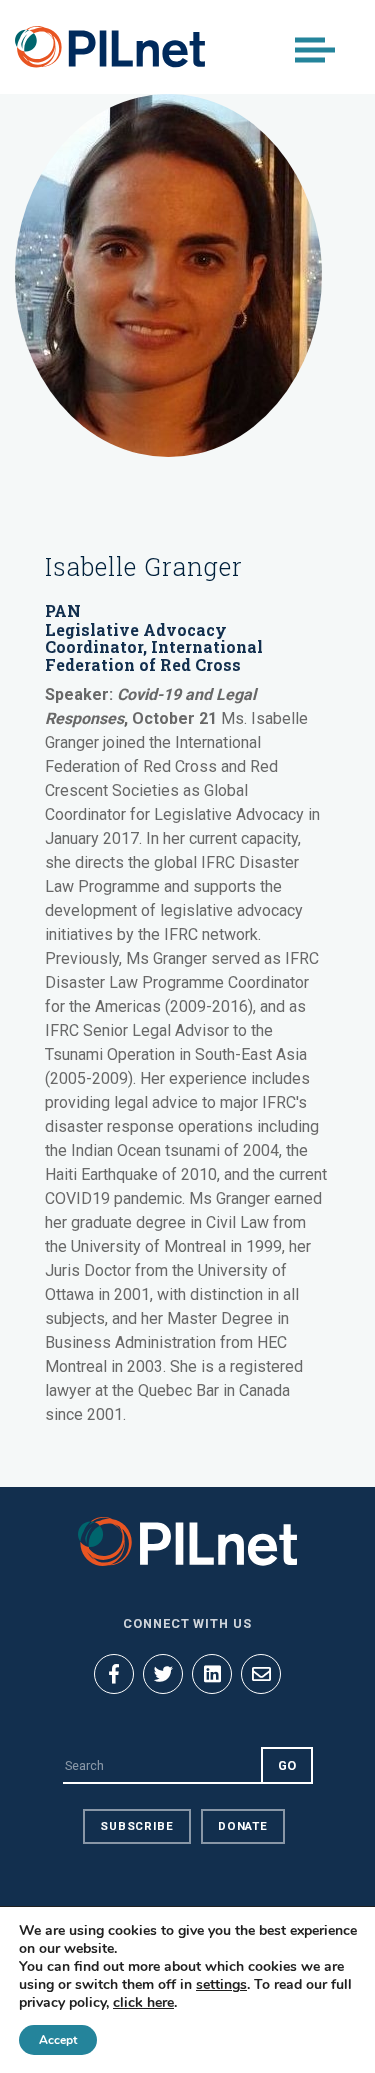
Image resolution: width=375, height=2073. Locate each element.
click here (143, 2002)
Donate (243, 1826)
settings (221, 1985)
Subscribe (137, 1826)
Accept (58, 2040)
